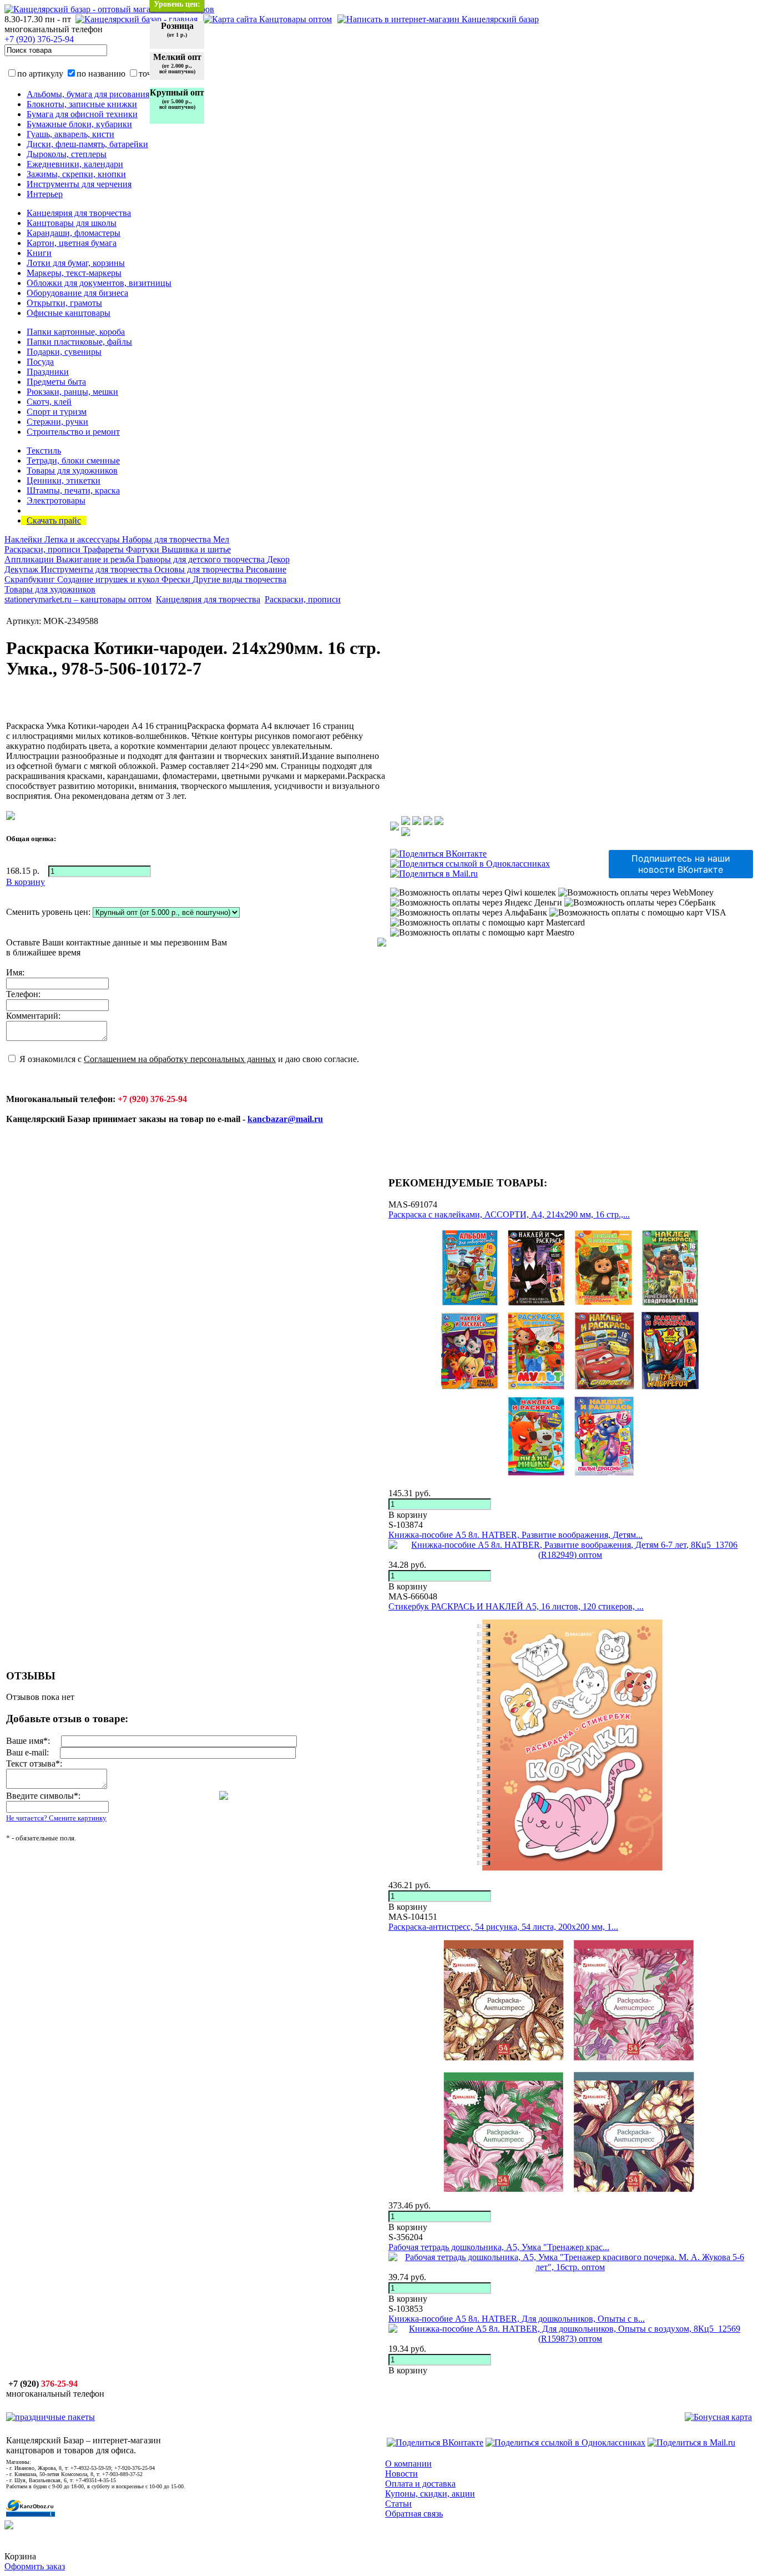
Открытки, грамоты (64, 303)
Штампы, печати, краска (73, 490)
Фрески (177, 579)
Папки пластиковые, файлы (79, 342)
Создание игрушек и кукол (109, 579)
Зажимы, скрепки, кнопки (76, 174)
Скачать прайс (54, 520)
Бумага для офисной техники (82, 114)
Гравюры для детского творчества (202, 559)
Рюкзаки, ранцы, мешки (72, 392)
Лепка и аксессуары (83, 539)
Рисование (266, 569)
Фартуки (144, 549)
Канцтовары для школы (72, 223)
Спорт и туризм (57, 412)
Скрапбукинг (31, 579)
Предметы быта (56, 382)
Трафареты (104, 549)
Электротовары (56, 500)
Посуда (40, 362)
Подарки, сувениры (64, 352)
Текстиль (44, 451)
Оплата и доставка (420, 2484)
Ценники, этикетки (64, 481)
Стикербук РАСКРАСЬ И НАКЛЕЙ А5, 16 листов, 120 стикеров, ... (516, 1606)
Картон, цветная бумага (72, 243)
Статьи (398, 2504)
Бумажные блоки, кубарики (79, 124)
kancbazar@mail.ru (285, 1119)
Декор (278, 559)
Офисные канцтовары (69, 313)
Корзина (20, 2556)
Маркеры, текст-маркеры (74, 273)
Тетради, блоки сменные (73, 461)
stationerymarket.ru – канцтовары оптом (78, 599)
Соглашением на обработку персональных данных (180, 1059)
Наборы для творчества (168, 539)
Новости (401, 2474)
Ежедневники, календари (75, 164)
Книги (39, 253)
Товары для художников (72, 471)
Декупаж (22, 569)
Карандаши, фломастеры (74, 233)
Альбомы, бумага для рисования (88, 94)
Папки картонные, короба (76, 332)
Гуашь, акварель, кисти (70, 134)
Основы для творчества (200, 569)
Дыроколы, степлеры (67, 154)
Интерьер (45, 194)
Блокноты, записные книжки (82, 104)
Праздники (48, 372)
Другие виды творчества (239, 579)
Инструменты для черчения (79, 184)
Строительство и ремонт (73, 432)
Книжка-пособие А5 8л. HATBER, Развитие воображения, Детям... (516, 1535)
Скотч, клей (49, 402)
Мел (221, 539)
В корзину (408, 1515)
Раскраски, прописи (44, 549)
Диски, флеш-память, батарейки (87, 144)
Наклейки (24, 539)
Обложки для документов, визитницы (99, 283)
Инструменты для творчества (97, 569)
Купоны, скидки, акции (430, 2494)
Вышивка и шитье (196, 549)
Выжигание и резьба (96, 559)
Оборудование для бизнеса (77, 293)
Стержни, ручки (57, 422)
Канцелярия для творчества (79, 213)
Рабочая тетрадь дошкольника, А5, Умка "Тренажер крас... (499, 2247)
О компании (408, 2464)
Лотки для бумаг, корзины (76, 263)
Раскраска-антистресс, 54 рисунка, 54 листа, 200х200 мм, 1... (503, 1927)
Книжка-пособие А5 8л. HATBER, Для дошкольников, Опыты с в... (517, 2319)
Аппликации (30, 559)
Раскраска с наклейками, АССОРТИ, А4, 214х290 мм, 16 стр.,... (509, 1214)
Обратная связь (414, 2514)
